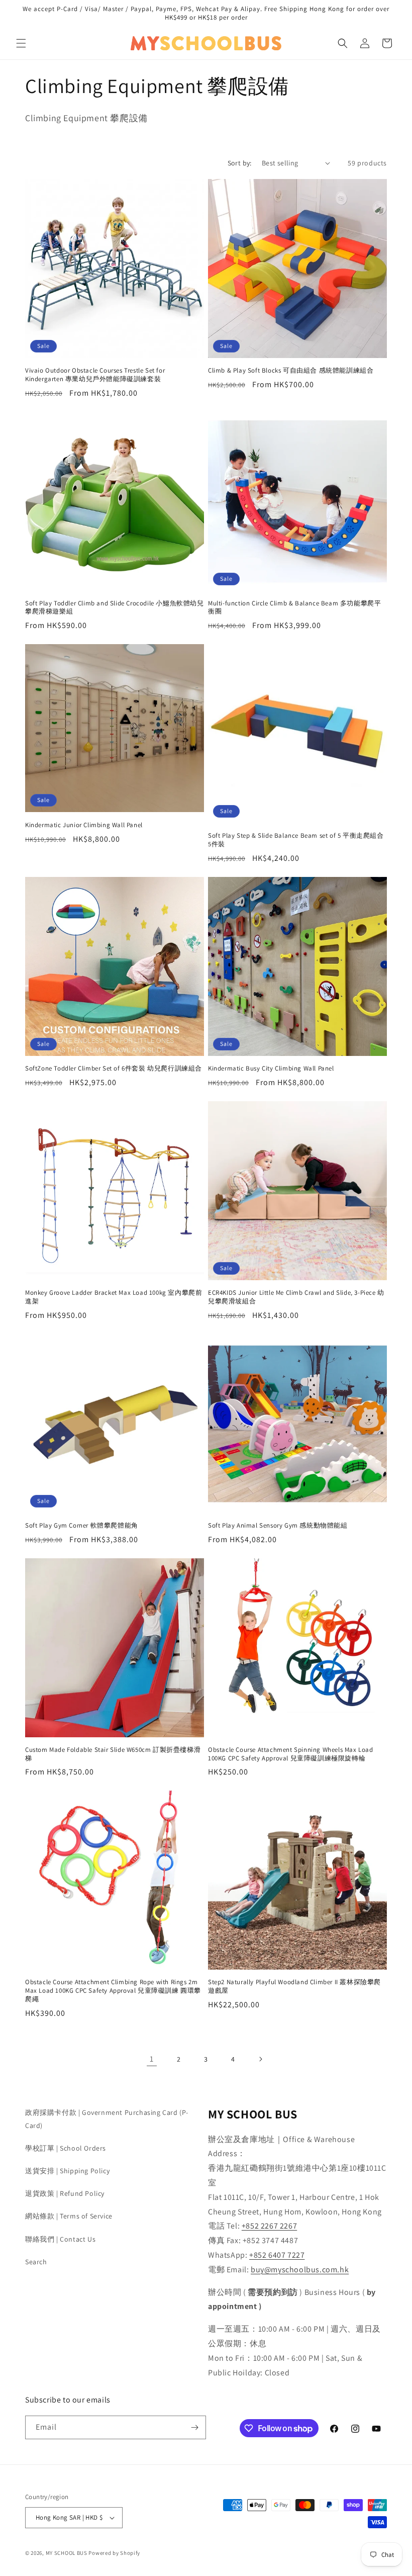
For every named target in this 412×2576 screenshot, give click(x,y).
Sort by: (240, 163)
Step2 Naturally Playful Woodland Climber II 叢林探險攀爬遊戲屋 (294, 1986)
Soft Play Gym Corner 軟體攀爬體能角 (82, 1526)
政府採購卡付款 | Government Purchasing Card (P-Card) (107, 2119)
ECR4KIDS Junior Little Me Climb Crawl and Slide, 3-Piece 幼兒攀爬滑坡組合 (296, 1297)
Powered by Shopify (114, 2553)
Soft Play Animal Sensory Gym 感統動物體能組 (278, 1526)
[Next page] (260, 2059)
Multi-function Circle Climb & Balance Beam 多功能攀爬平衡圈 (294, 608)
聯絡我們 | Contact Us (60, 2239)
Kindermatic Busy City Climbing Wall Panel (271, 1069)
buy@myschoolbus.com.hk (300, 2270)
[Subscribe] (194, 2427)
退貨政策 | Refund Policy (65, 2193)
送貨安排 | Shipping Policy (67, 2171)
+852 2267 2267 (269, 2226)
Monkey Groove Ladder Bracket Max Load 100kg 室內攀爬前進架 (114, 1297)
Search (36, 2262)
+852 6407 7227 (277, 2255)
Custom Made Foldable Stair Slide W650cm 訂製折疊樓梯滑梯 (113, 1754)
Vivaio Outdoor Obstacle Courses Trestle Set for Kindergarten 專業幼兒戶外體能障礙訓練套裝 (95, 375)
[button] (21, 43)
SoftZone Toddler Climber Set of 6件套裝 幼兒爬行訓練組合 (114, 1069)
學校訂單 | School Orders (66, 2148)
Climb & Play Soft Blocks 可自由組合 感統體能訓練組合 (291, 371)
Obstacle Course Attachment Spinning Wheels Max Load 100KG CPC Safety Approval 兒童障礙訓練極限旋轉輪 (291, 1754)
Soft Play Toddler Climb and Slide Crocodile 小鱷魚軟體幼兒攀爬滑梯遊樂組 (115, 608)
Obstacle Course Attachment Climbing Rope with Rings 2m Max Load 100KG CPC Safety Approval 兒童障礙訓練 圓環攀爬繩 (113, 1991)
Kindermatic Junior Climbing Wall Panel (84, 825)
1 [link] (152, 2059)
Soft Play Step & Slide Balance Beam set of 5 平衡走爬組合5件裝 (296, 840)
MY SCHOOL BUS (67, 2553)
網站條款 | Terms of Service (69, 2216)
